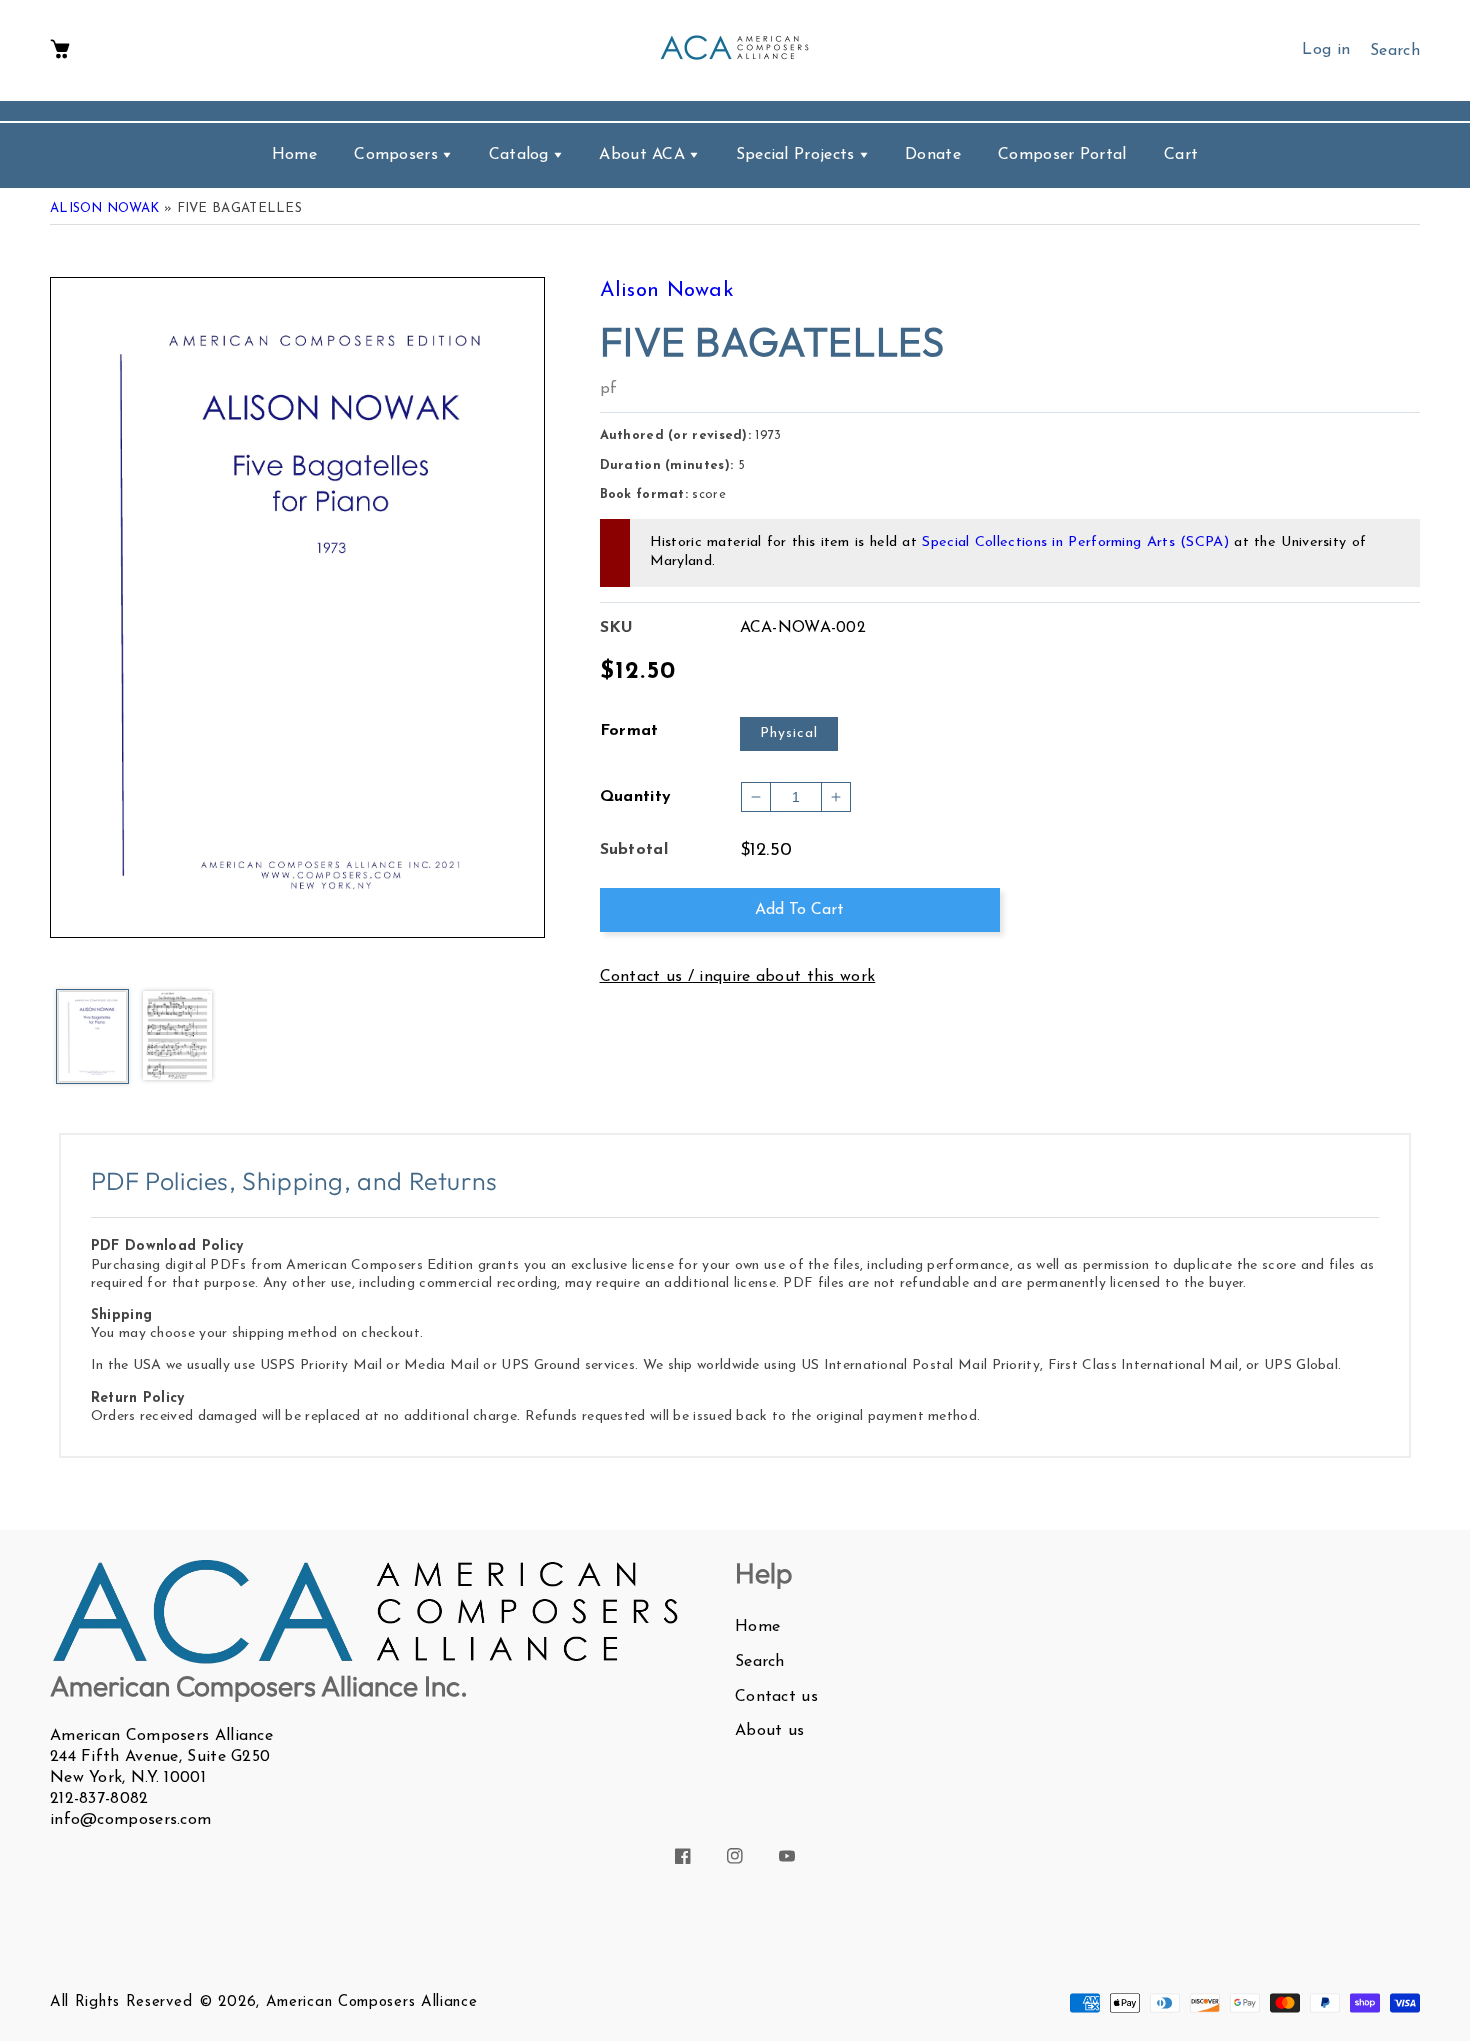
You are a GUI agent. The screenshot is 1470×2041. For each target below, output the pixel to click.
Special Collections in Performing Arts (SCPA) (1075, 542)
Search (760, 1662)
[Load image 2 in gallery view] (177, 1037)
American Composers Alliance (372, 2002)
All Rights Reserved (121, 2002)
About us (769, 1731)
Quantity (636, 797)
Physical (789, 733)
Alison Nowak (105, 208)
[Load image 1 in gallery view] (92, 1038)
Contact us (776, 1697)
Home (757, 1627)
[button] (60, 50)
